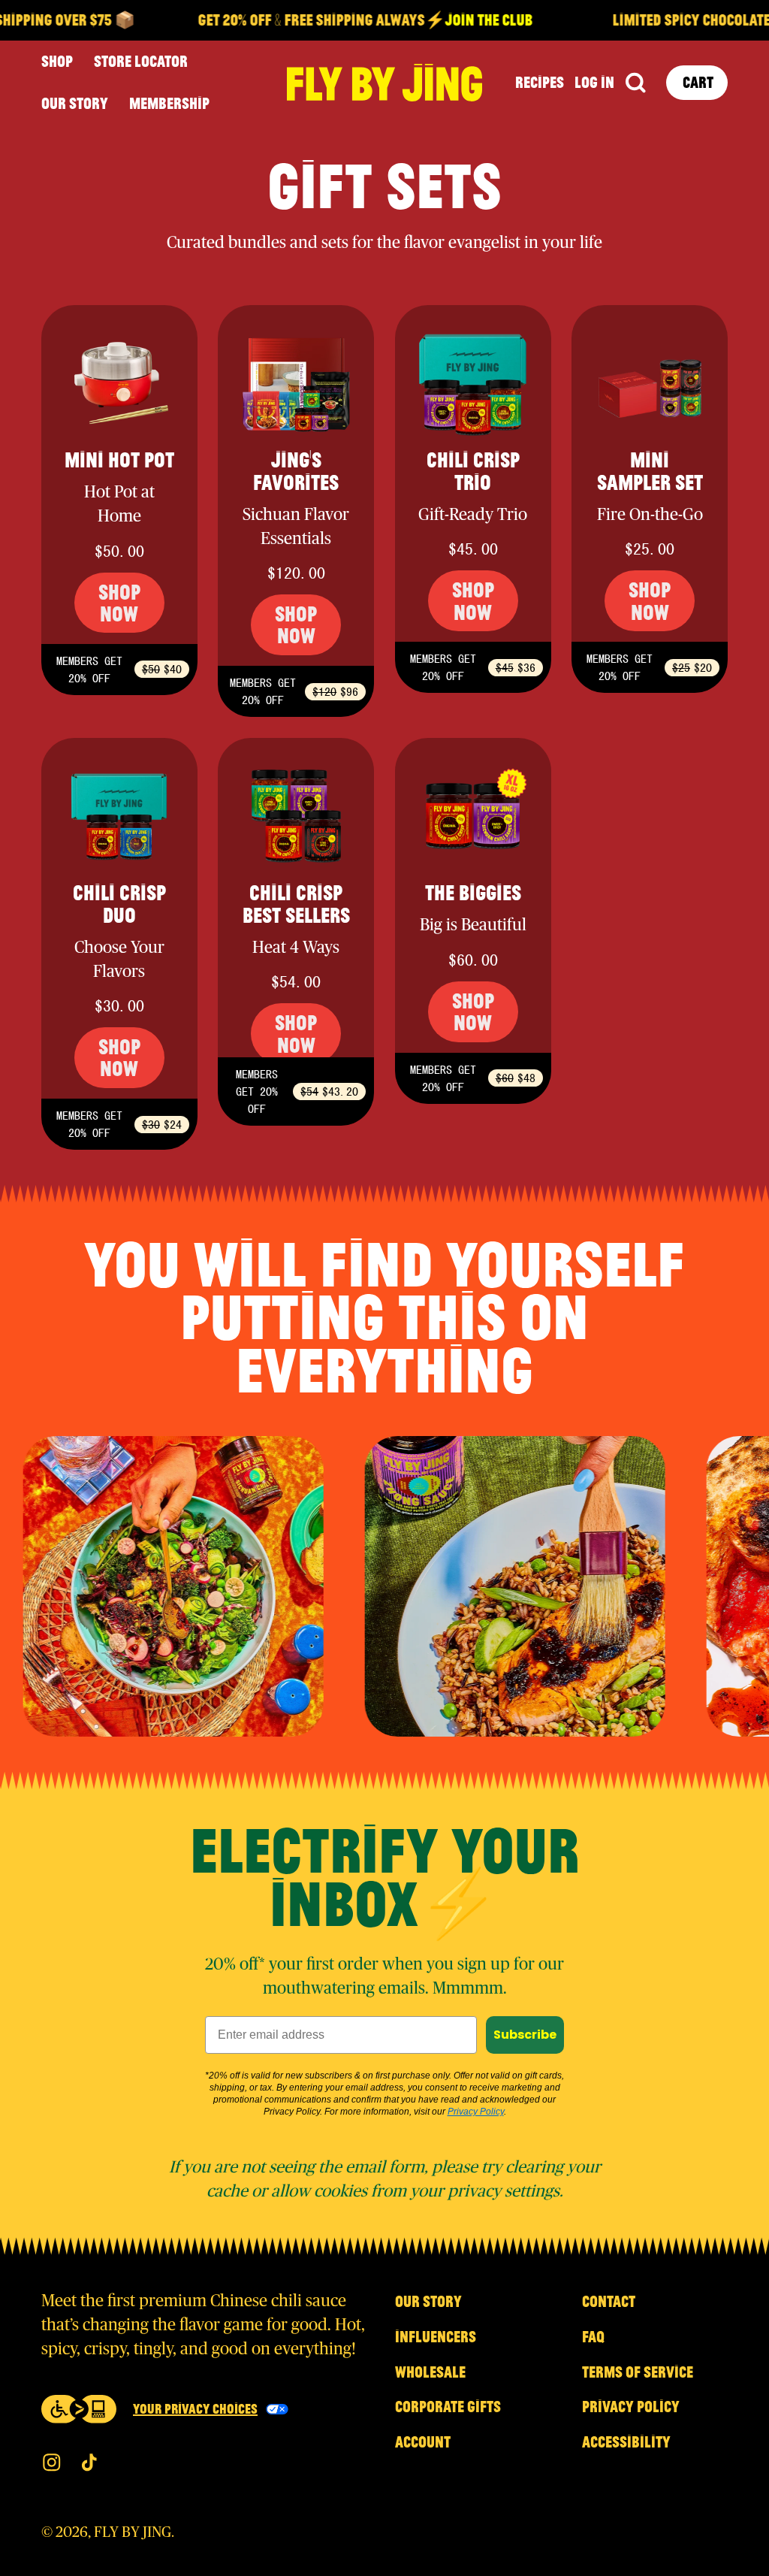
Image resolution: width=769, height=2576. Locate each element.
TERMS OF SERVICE (638, 2372)
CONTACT (609, 2301)
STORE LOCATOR (141, 61)
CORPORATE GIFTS (448, 2406)
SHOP (57, 61)
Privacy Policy (476, 2112)
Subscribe (525, 2035)
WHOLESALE (430, 2372)
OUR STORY (75, 103)
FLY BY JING (133, 2532)
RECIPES (540, 82)
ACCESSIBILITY (626, 2441)
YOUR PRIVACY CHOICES (195, 2408)
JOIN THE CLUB (461, 20)
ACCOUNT (423, 2441)
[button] (635, 83)
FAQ (593, 2336)
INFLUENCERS (436, 2336)
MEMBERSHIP (169, 103)
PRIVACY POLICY (631, 2406)
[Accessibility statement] (79, 2409)
